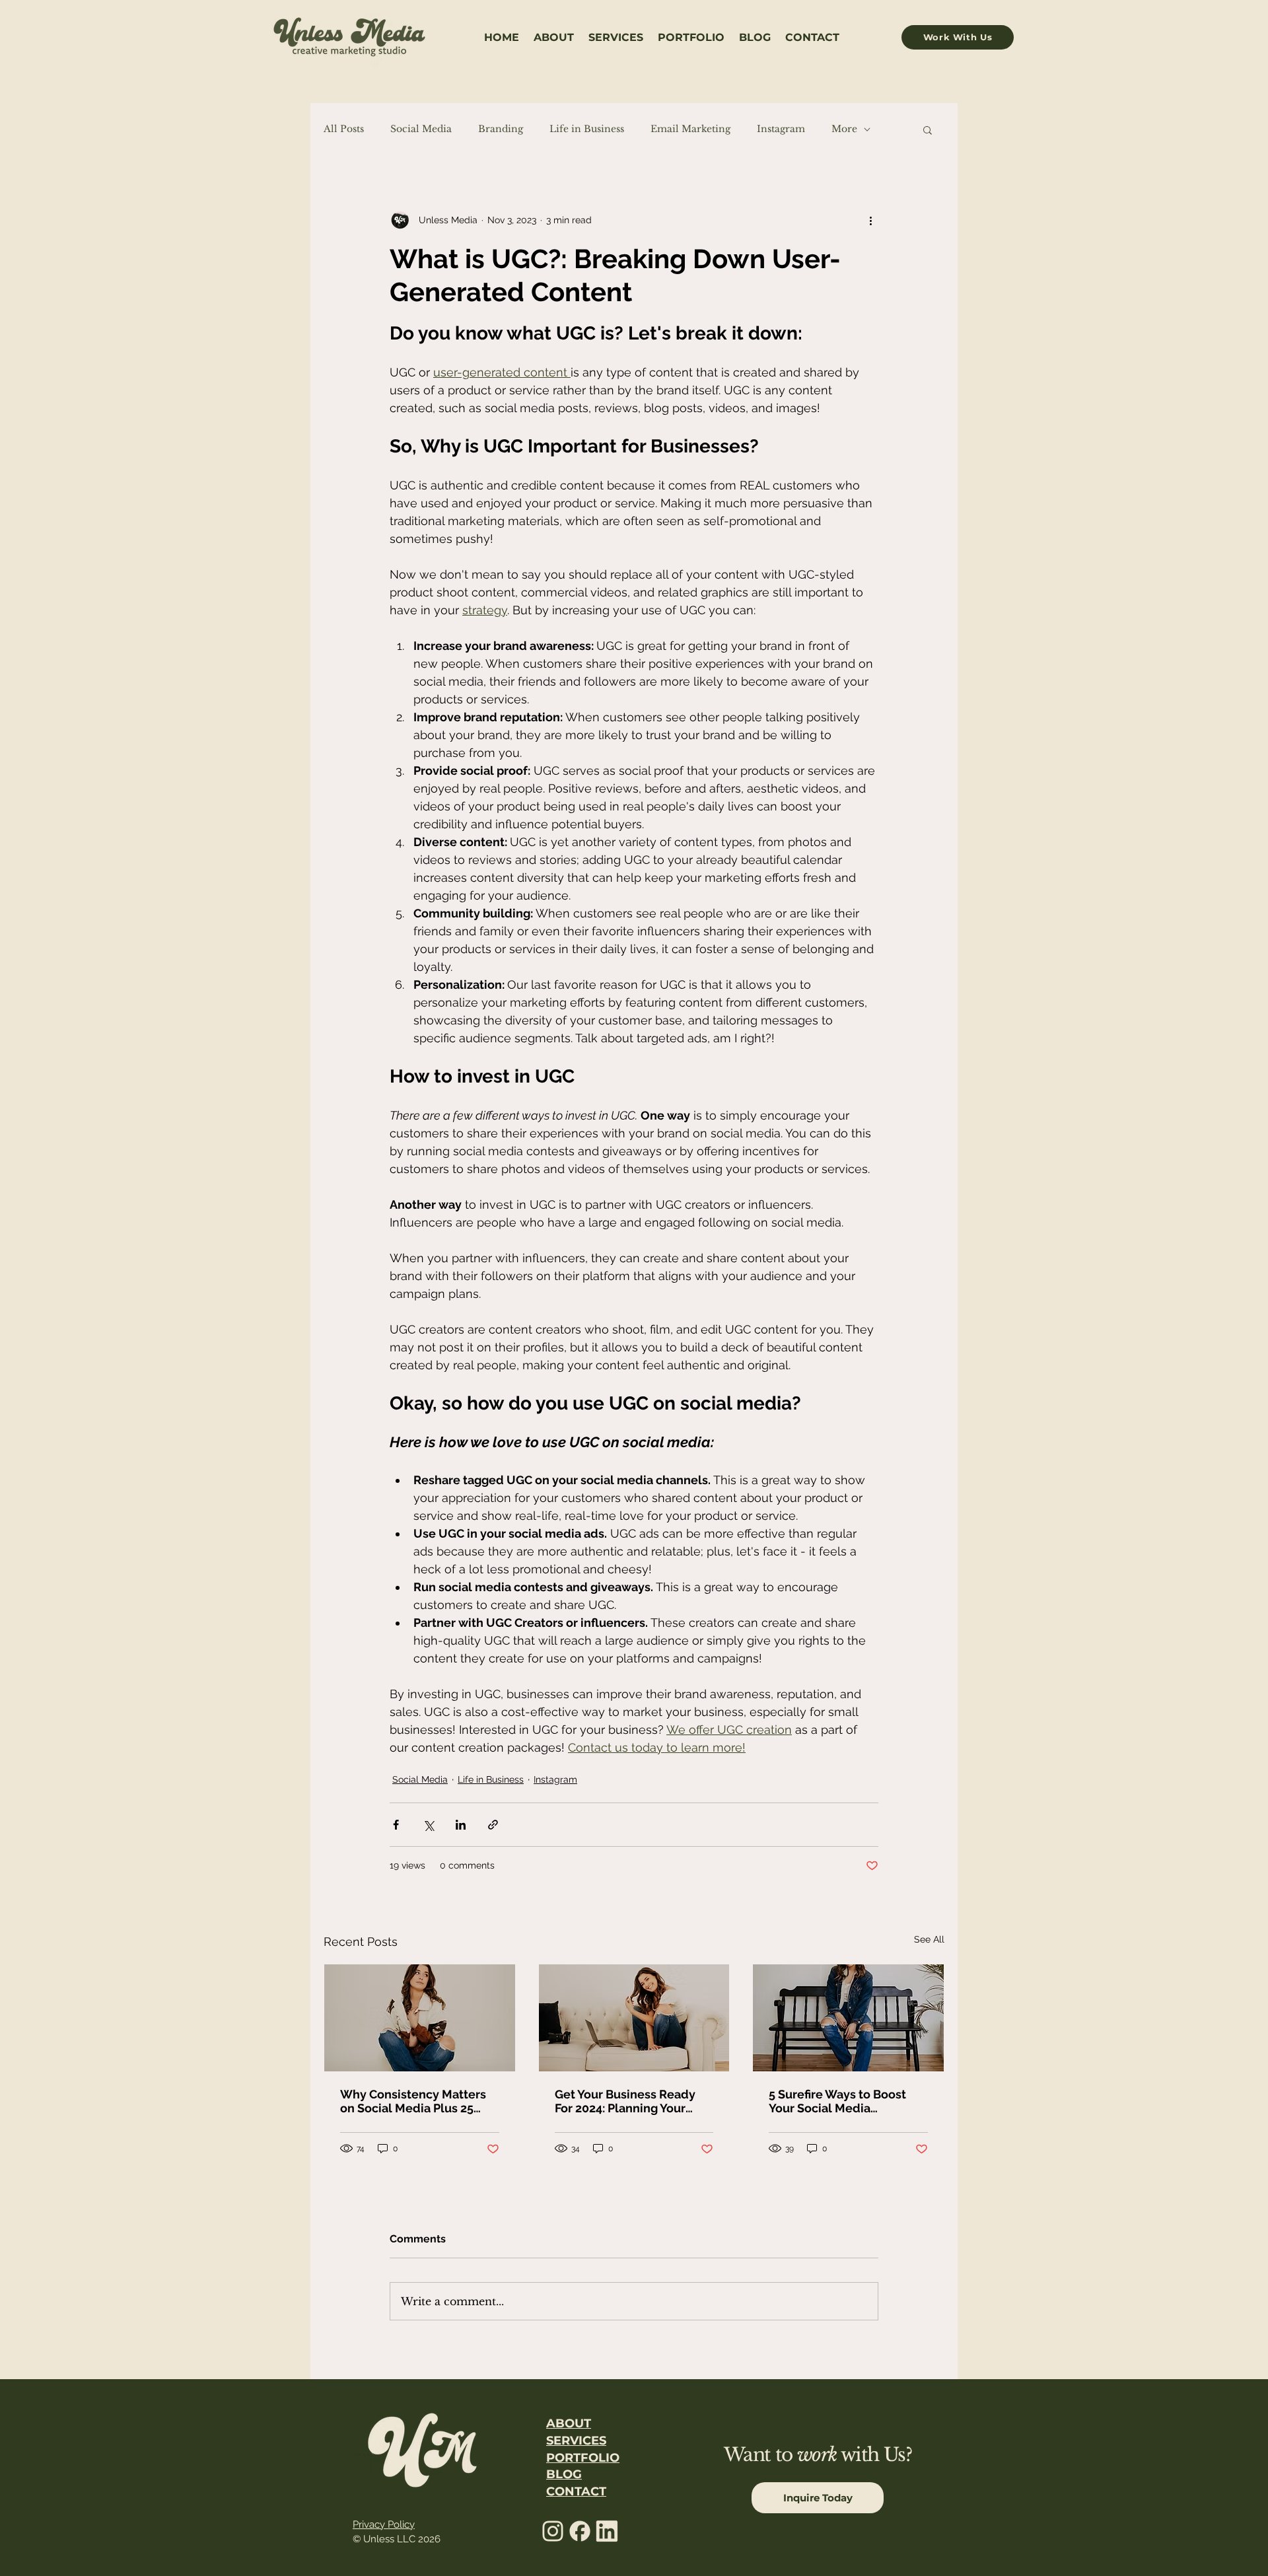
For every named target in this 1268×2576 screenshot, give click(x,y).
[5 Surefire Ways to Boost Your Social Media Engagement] (848, 2018)
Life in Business (587, 129)
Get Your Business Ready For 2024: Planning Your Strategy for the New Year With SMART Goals (628, 2101)
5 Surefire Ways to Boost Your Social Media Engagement (837, 2101)
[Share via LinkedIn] (461, 1825)
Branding (501, 129)
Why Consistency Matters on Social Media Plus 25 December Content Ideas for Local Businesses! (413, 2101)
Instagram (781, 129)
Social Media (421, 129)
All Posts (344, 129)
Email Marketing (690, 129)
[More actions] (870, 220)
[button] (928, 129)
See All (929, 1939)
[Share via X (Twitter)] (428, 1825)
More (844, 129)
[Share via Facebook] (396, 1825)
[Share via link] (493, 1825)
